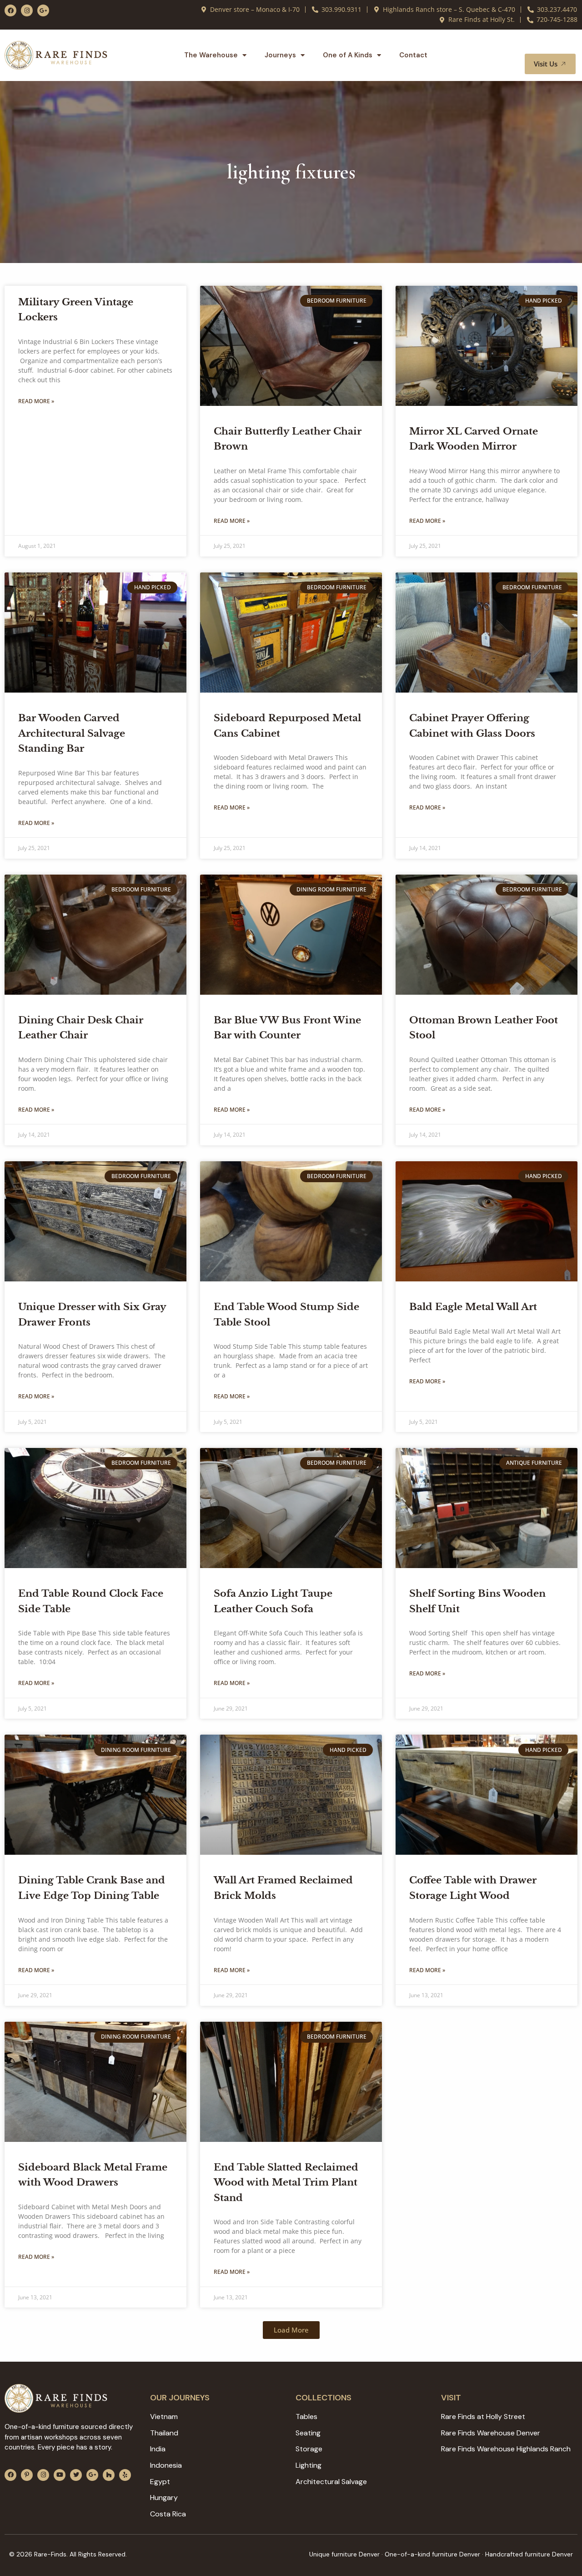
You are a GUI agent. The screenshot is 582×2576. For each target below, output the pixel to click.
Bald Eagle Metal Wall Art (473, 1307)
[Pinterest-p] (27, 2475)
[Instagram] (27, 10)
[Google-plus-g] (43, 10)
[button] (558, 45)
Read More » (36, 401)
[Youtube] (60, 2475)
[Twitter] (76, 2475)
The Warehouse (211, 55)
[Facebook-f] (10, 10)
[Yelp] (125, 2475)
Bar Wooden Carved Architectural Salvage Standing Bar (72, 733)
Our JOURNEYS (180, 2398)
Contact (413, 55)
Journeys (280, 55)
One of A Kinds (348, 55)
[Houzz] (109, 2475)
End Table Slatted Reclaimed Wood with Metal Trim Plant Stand (286, 2183)
